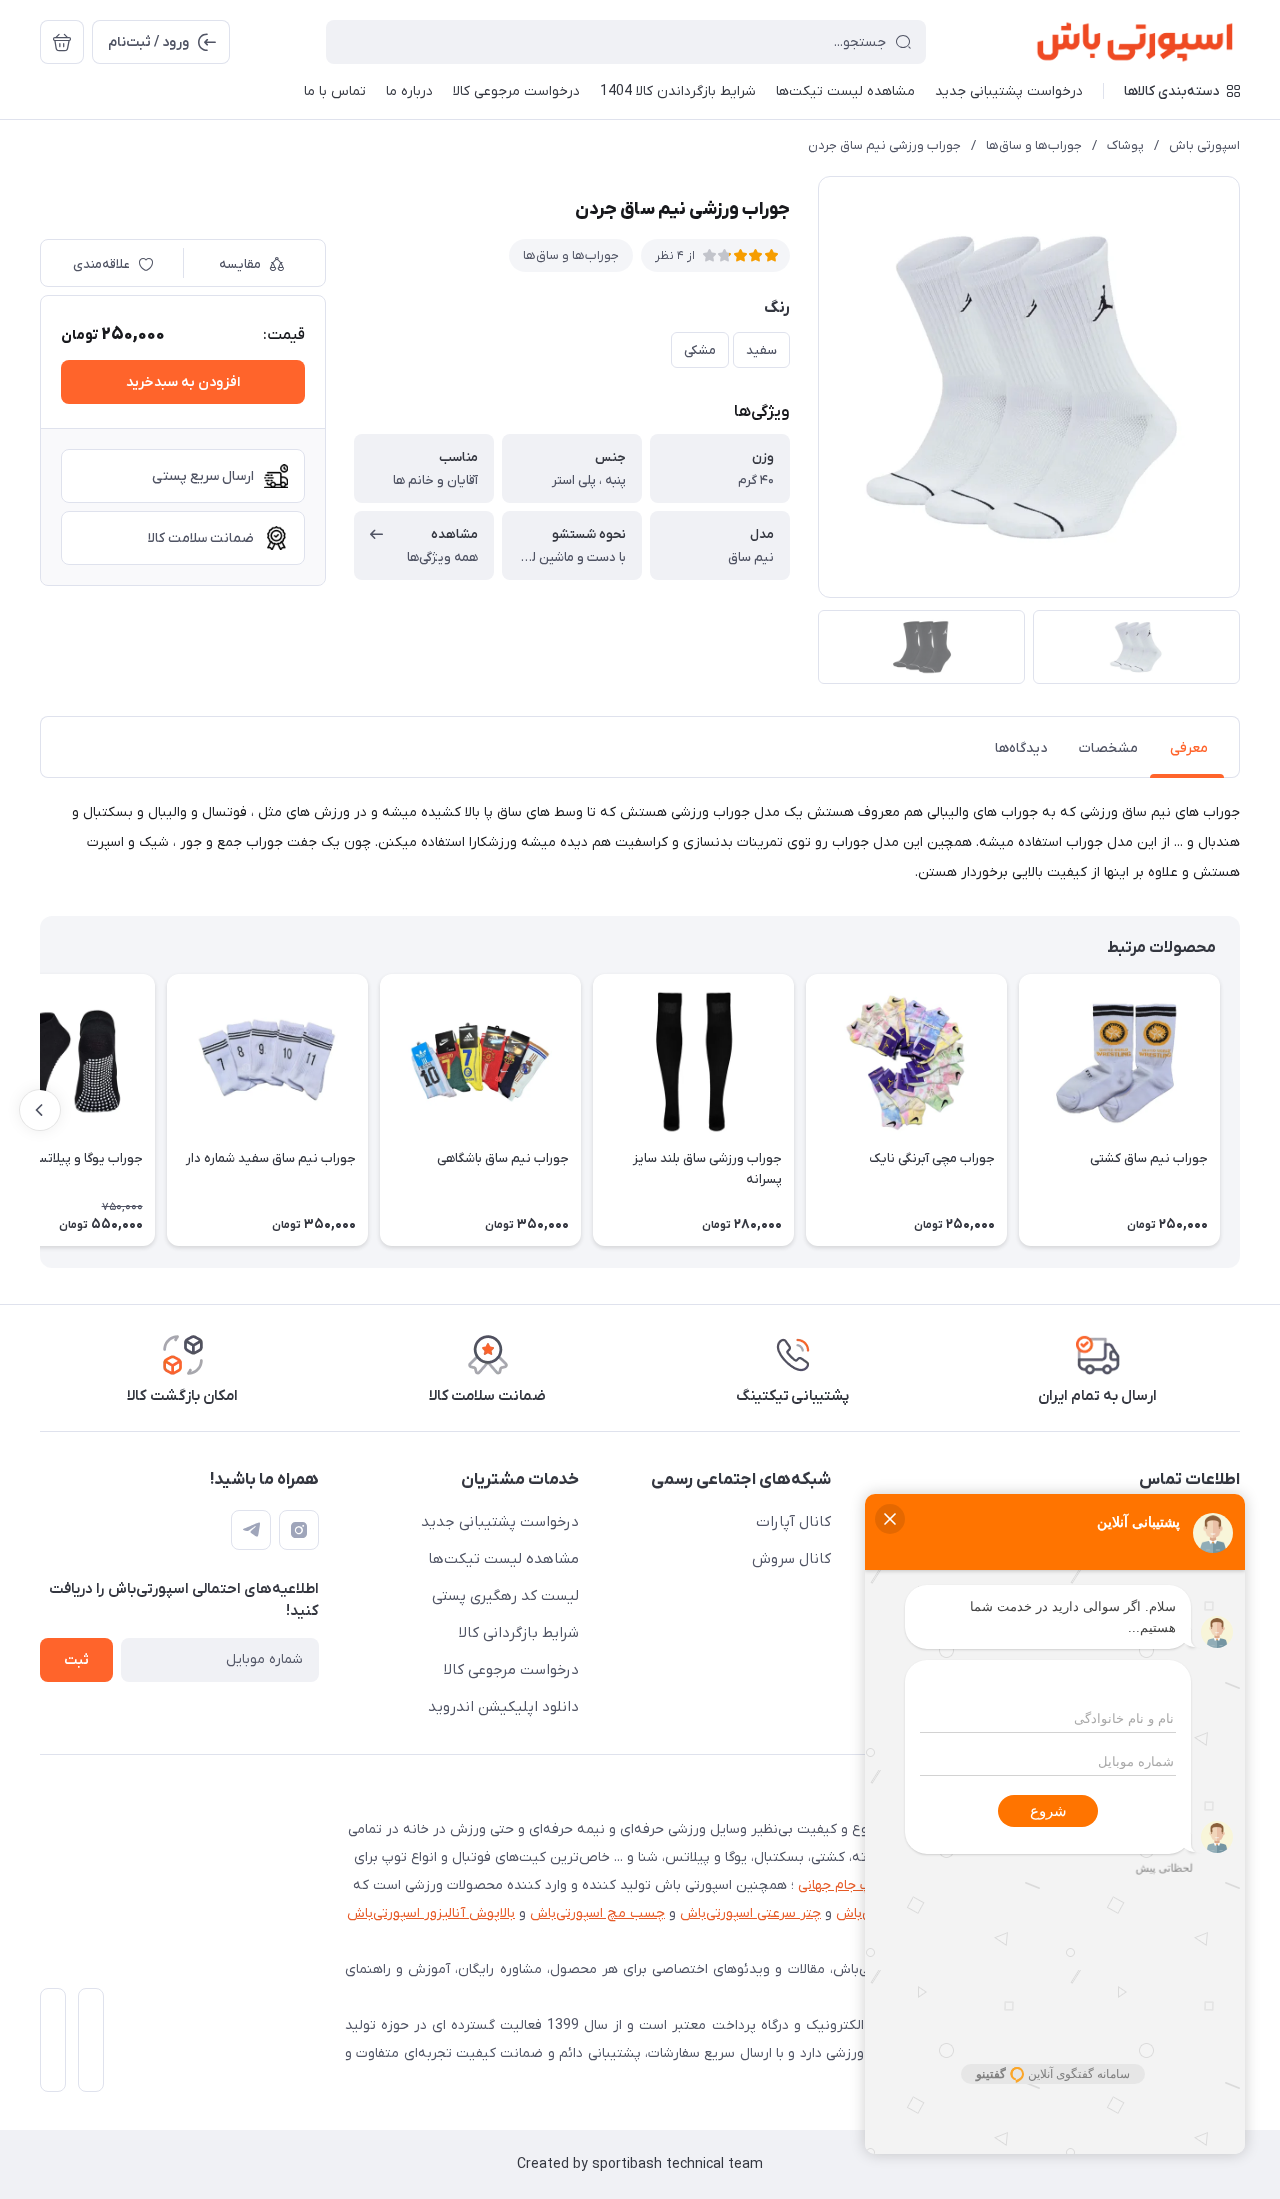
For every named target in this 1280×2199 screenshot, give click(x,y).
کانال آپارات (793, 1522)
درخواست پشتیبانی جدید (500, 1522)
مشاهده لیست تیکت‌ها (503, 1559)
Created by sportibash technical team (640, 2164)
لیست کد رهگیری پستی (505, 1596)
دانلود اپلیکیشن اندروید (503, 1707)
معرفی (1189, 748)
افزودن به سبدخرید (183, 382)
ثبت (76, 1660)
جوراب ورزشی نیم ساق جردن (884, 145)
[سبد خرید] (62, 42)
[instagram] (299, 1530)
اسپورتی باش (1204, 145)
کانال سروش (791, 1559)
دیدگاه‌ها (1021, 748)
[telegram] (251, 1530)
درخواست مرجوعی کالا (511, 1670)
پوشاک (1125, 145)
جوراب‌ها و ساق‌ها (1034, 145)
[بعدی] (40, 1110)
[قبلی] (1240, 1110)
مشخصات (1108, 748)
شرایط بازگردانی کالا (519, 1633)
